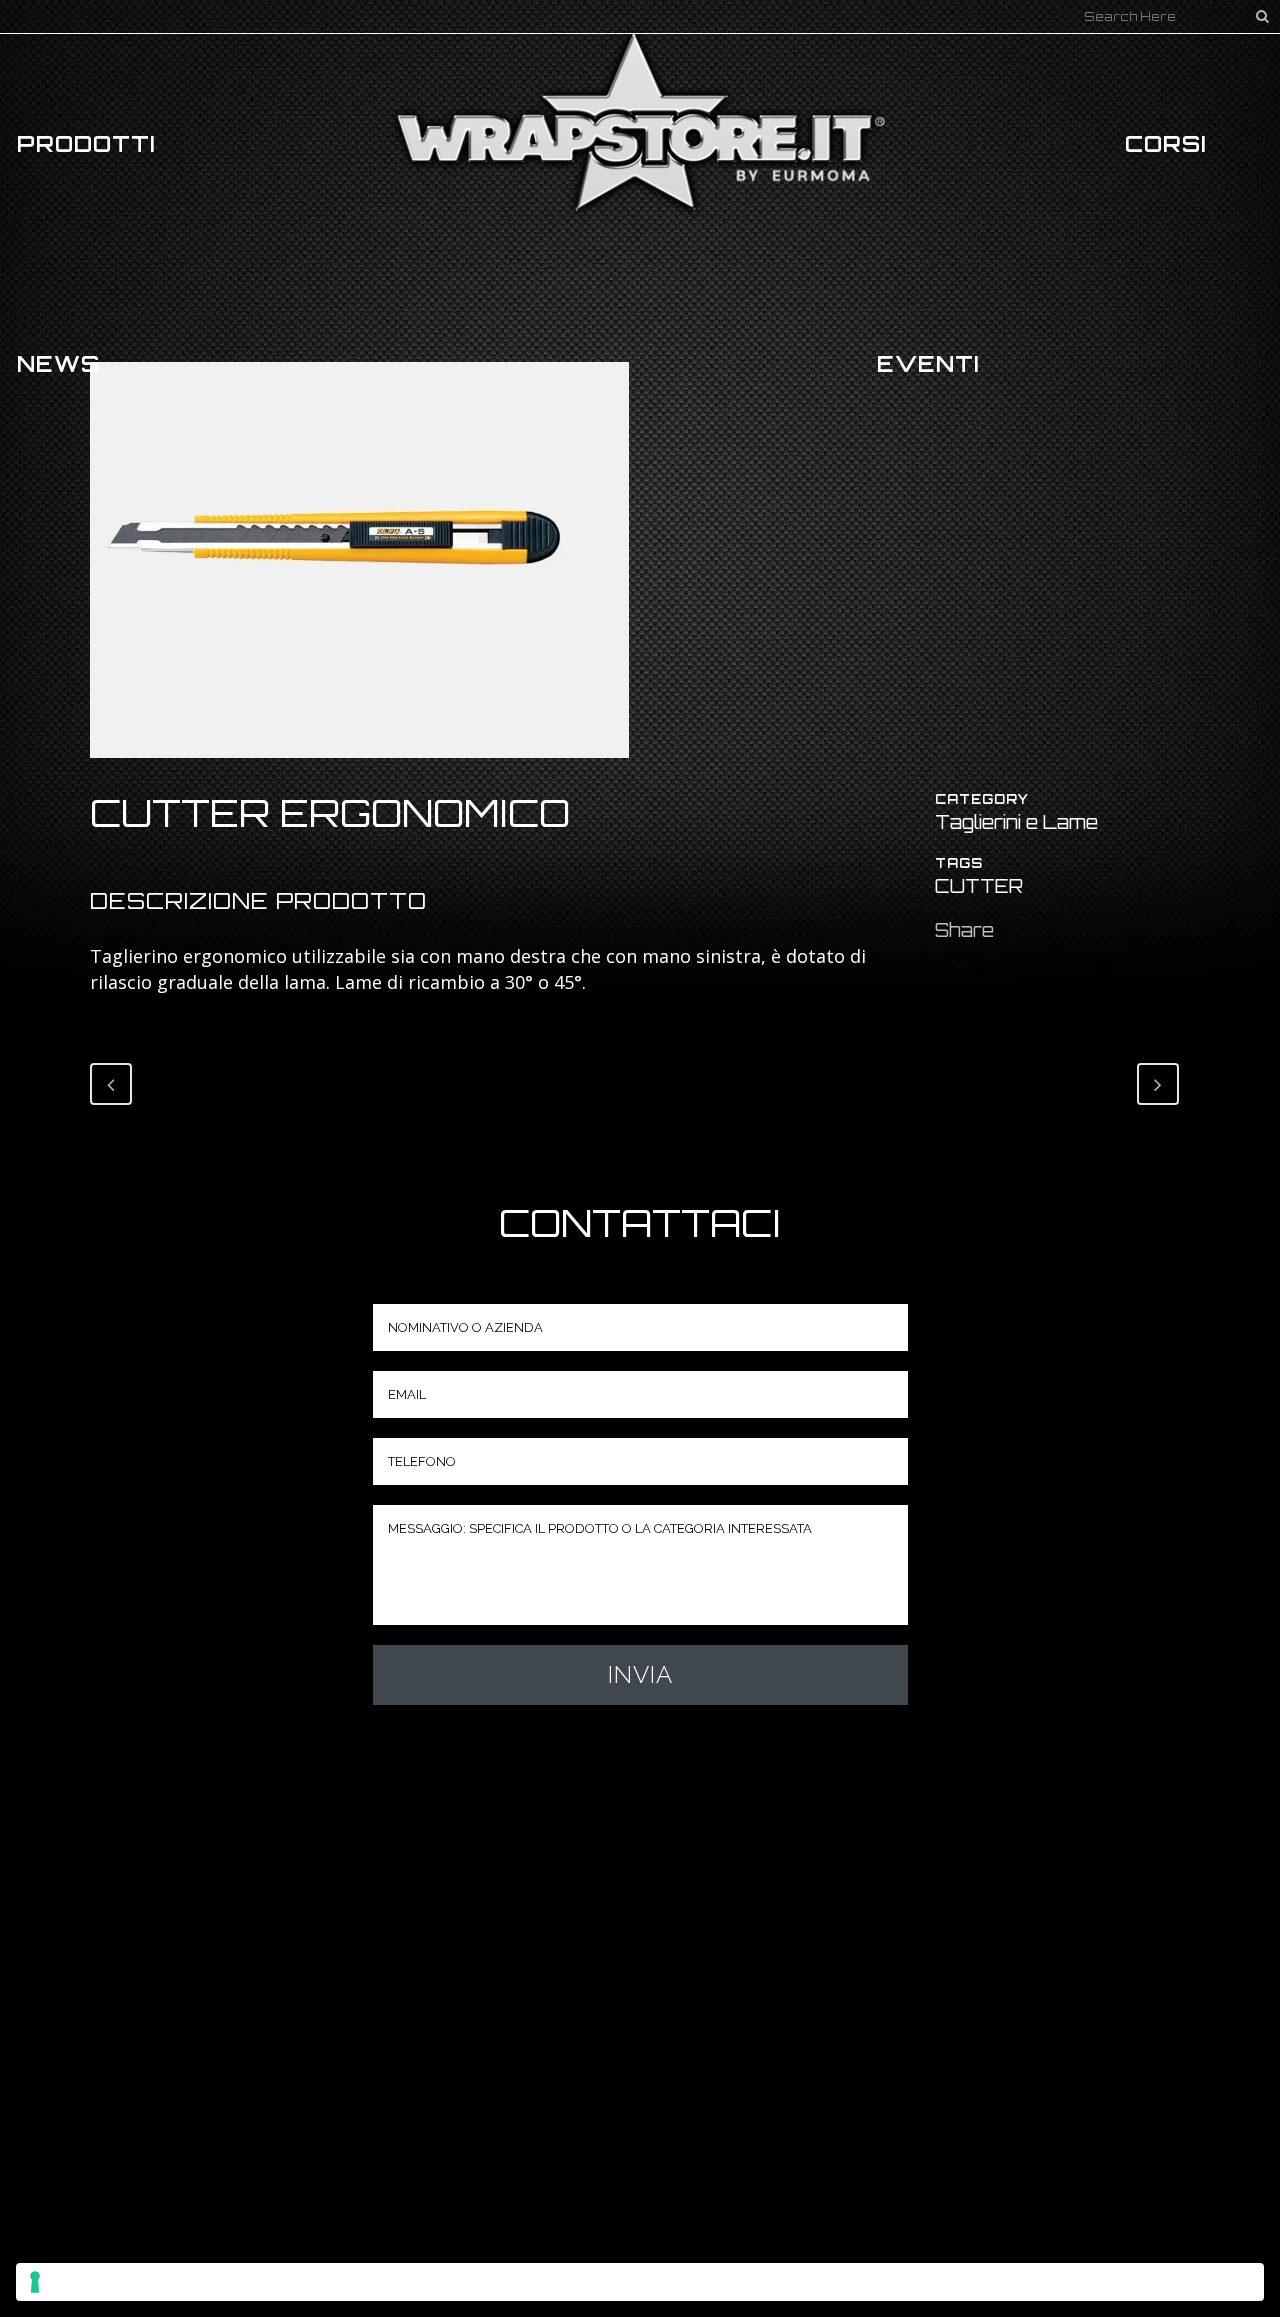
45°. (570, 982)
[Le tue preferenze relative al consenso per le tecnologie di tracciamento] (640, 2282)
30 (515, 982)
